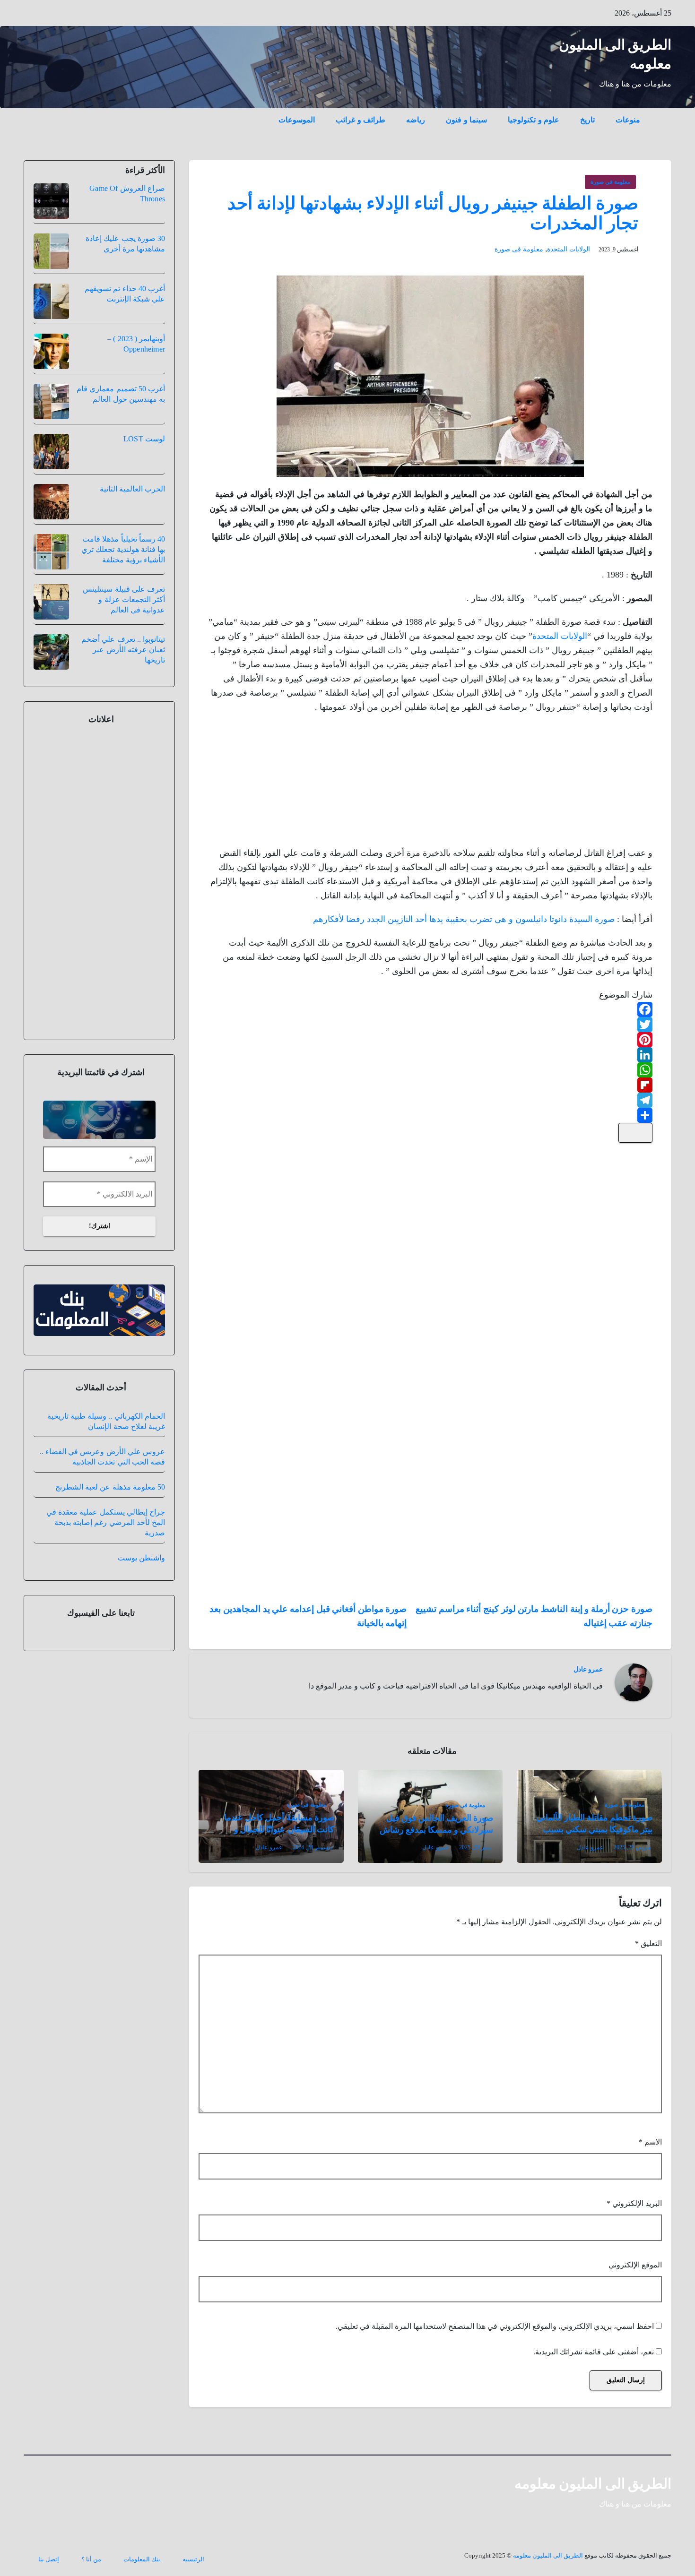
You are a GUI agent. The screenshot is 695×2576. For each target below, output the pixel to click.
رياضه (416, 120)
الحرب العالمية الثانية (132, 489)
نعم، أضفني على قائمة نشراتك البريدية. (595, 2352)
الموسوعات (297, 120)
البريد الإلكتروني (634, 2203)
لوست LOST (144, 439)
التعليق (648, 1943)
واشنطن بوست (141, 1558)
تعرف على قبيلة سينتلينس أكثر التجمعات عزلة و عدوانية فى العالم (124, 599)
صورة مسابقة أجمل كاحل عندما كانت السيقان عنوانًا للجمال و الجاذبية (279, 1829)
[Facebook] (430, 1009)
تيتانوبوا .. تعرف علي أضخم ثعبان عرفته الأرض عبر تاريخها (123, 650)
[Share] (430, 1115)
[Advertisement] (582, 783)
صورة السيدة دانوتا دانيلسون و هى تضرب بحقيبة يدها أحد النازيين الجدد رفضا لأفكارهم (464, 919)
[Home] (661, 113)
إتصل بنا (49, 2559)
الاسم (650, 2142)
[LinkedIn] (430, 1055)
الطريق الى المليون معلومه (593, 2484)
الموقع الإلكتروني (635, 2265)
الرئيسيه (193, 2559)
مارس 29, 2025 (632, 1847)
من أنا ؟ (91, 2559)
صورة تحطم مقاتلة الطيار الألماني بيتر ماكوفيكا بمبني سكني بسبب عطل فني (594, 1829)
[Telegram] (430, 1100)
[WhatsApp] (430, 1070)
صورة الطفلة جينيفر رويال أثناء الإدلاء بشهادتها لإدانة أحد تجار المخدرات (433, 213)
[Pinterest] (430, 1040)
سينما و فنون (466, 120)
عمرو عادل (588, 1669)
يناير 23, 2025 (475, 1847)
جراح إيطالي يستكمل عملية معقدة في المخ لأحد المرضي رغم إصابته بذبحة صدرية (106, 1522)
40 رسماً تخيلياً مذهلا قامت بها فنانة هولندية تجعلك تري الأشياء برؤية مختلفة (123, 549)
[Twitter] (430, 1025)
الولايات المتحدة (569, 249)
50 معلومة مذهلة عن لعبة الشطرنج (110, 1487)
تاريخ (587, 120)
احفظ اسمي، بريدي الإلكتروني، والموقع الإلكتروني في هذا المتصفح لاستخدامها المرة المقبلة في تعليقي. (495, 2326)
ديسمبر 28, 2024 (313, 1847)
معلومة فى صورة (610, 182)
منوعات (628, 120)
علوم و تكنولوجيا (534, 120)
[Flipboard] (430, 1085)
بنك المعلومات (142, 2559)
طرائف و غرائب (361, 120)
